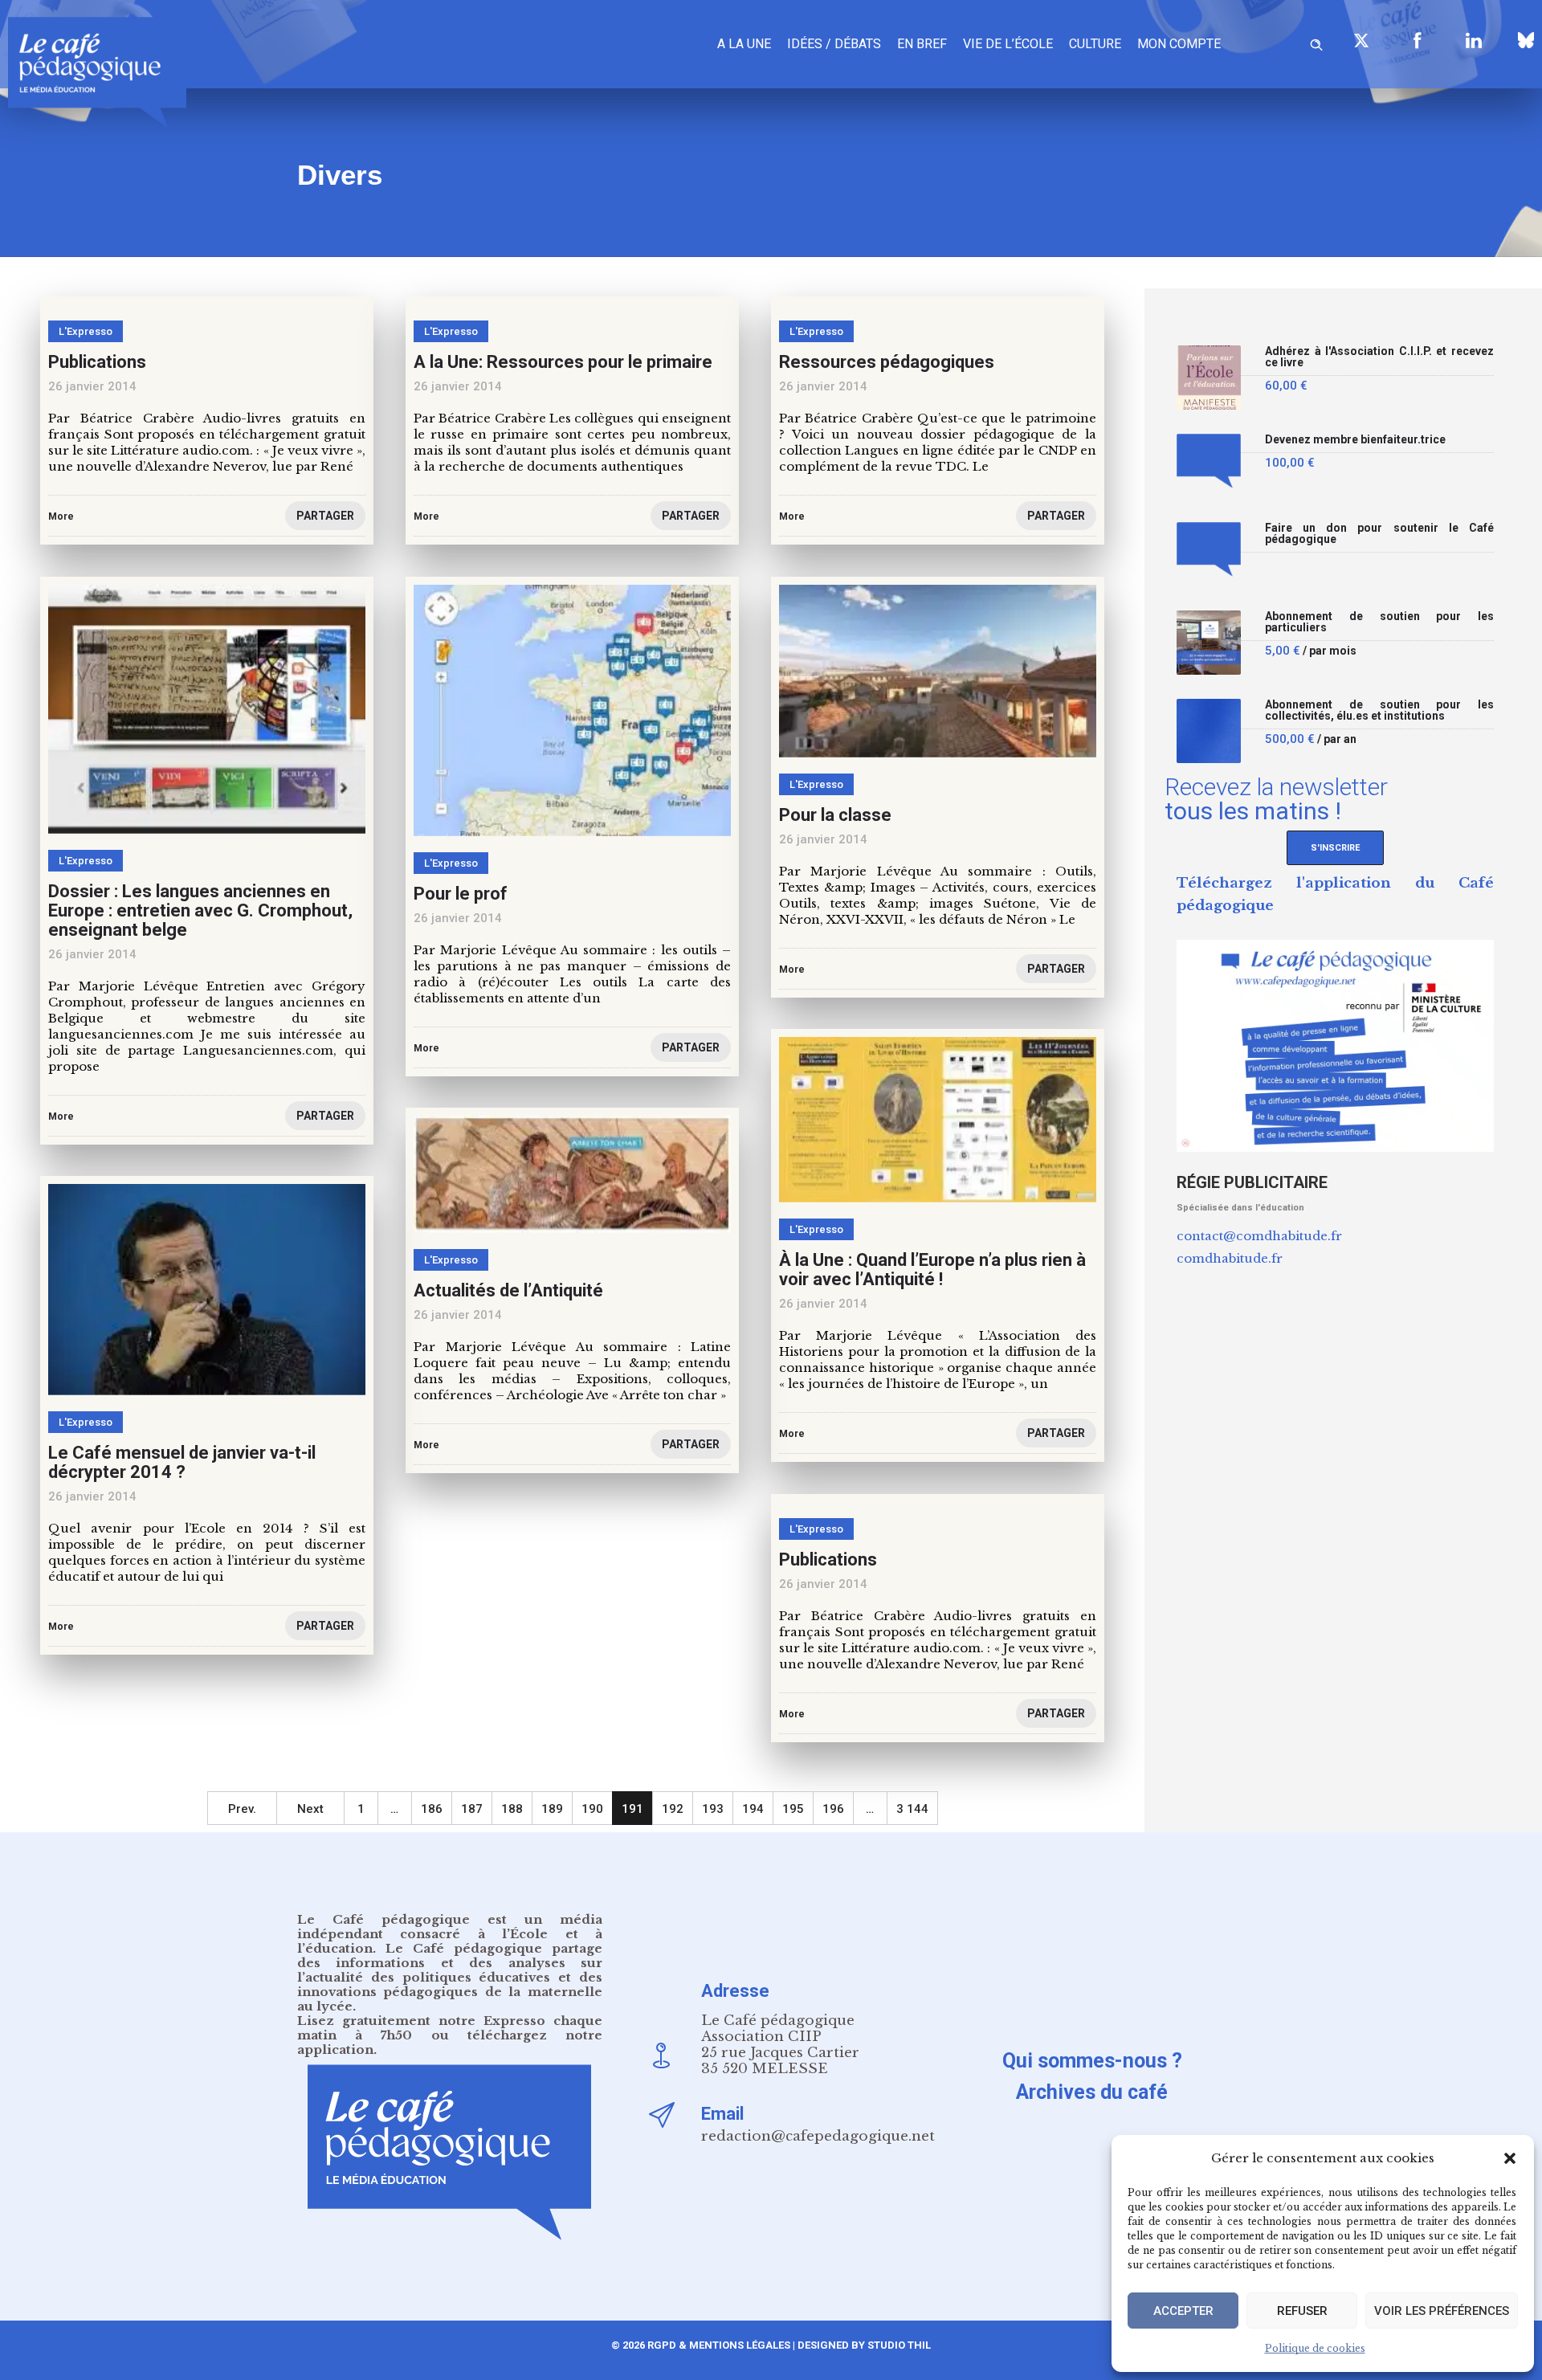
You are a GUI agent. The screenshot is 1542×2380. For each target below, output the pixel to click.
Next (310, 1809)
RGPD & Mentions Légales (719, 2345)
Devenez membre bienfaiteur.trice (1355, 440)
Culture (1095, 44)
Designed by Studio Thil (863, 2345)
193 (713, 1809)
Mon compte (1179, 44)
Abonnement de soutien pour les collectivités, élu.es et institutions (1379, 710)
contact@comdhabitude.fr (1259, 1236)
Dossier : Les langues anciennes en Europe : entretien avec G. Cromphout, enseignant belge (200, 910)
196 (833, 1809)
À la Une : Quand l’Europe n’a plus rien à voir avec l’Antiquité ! (932, 1270)
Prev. (242, 1809)
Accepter (1183, 2311)
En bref (922, 44)
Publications (828, 1559)
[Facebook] (1418, 40)
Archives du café (1092, 2092)
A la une (744, 44)
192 (673, 1809)
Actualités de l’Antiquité (508, 1290)
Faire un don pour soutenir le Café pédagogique (1379, 534)
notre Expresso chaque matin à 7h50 (450, 2028)
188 (512, 1809)
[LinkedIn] (1474, 40)
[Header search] (1316, 42)
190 (592, 1809)
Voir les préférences (1442, 2311)
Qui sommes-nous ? (1092, 2061)
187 (472, 1809)
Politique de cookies (1315, 2348)
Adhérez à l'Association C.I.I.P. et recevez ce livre (1379, 357)
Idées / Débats (834, 44)
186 (432, 1809)
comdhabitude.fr (1230, 1258)
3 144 (912, 1809)
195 (793, 1809)
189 (552, 1809)
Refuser (1302, 2311)
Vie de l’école (1008, 44)
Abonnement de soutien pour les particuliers (1379, 622)
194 (753, 1809)
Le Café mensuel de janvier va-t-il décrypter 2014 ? (182, 1462)
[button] (1510, 2158)
